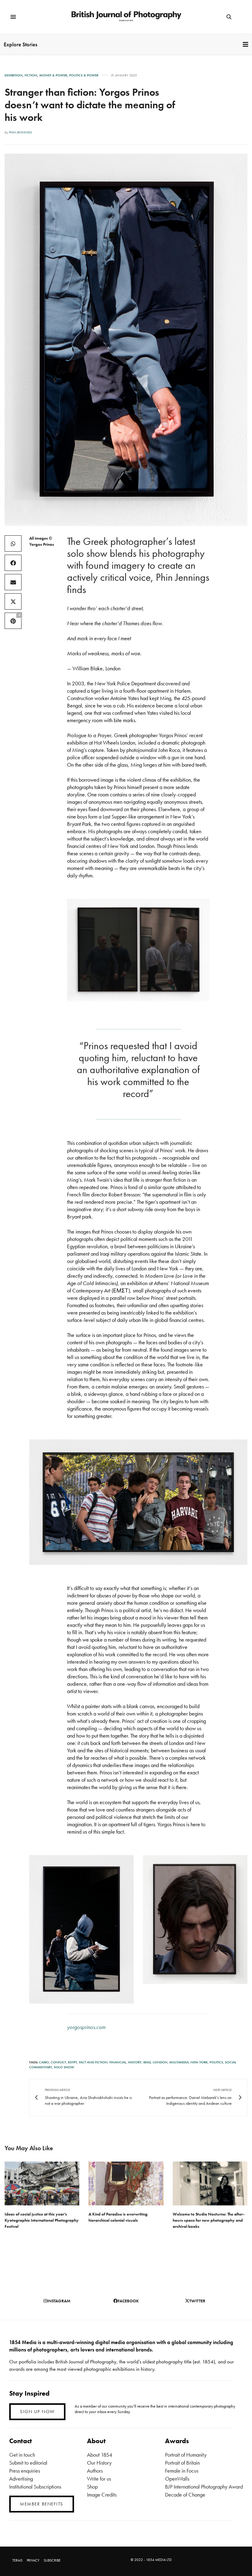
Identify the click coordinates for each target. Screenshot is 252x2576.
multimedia (179, 2062)
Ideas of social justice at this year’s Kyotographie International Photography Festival (42, 2220)
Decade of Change (185, 2495)
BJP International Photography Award (204, 2487)
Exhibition (14, 75)
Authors (95, 2471)
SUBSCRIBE (52, 2560)
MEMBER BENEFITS (42, 2504)
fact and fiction (93, 2062)
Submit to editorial (28, 2463)
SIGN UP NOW (37, 2412)
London (160, 2062)
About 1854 (100, 2455)
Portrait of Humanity (186, 2455)
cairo (44, 2062)
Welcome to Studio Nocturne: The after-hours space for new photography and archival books (209, 2220)
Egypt (73, 2062)
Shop (92, 2487)
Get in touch (22, 2455)
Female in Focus (182, 2471)
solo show (64, 2067)
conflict (58, 2062)
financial (118, 2062)
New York (199, 2062)
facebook (128, 2301)
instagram (59, 2301)
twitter (197, 2301)
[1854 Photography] (126, 17)
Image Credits (102, 2495)
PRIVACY (33, 2560)
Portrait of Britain (182, 2463)
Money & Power (53, 75)
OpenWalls (177, 2479)
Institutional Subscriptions (35, 2487)
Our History (99, 2463)
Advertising (21, 2479)
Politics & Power (84, 75)
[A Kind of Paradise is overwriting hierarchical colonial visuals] (126, 2183)
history (135, 2062)
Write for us (99, 2479)
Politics (216, 2062)
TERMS (17, 2560)
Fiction (31, 75)
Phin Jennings (20, 132)
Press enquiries (25, 2471)
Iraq (147, 2062)
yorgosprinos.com (86, 2027)
